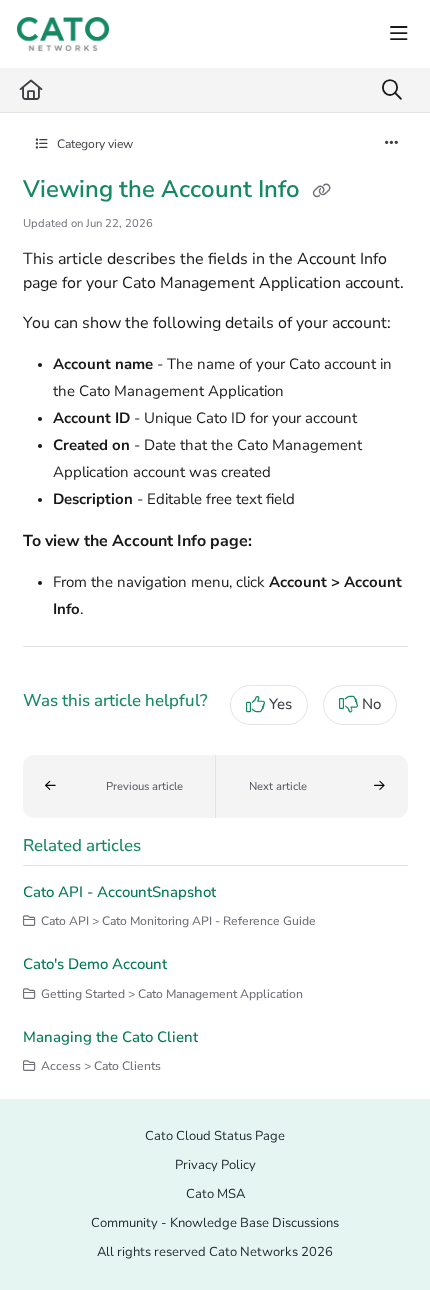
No (371, 704)
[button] (119, 787)
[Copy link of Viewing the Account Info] (322, 191)
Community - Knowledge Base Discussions (215, 1223)
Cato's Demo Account (95, 964)
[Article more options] (392, 144)
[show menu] (399, 34)
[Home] (63, 34)
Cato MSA (215, 1194)
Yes (280, 704)
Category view (93, 144)
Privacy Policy (215, 1165)
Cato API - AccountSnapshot (119, 892)
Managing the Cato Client (110, 1037)
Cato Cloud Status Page (215, 1136)
